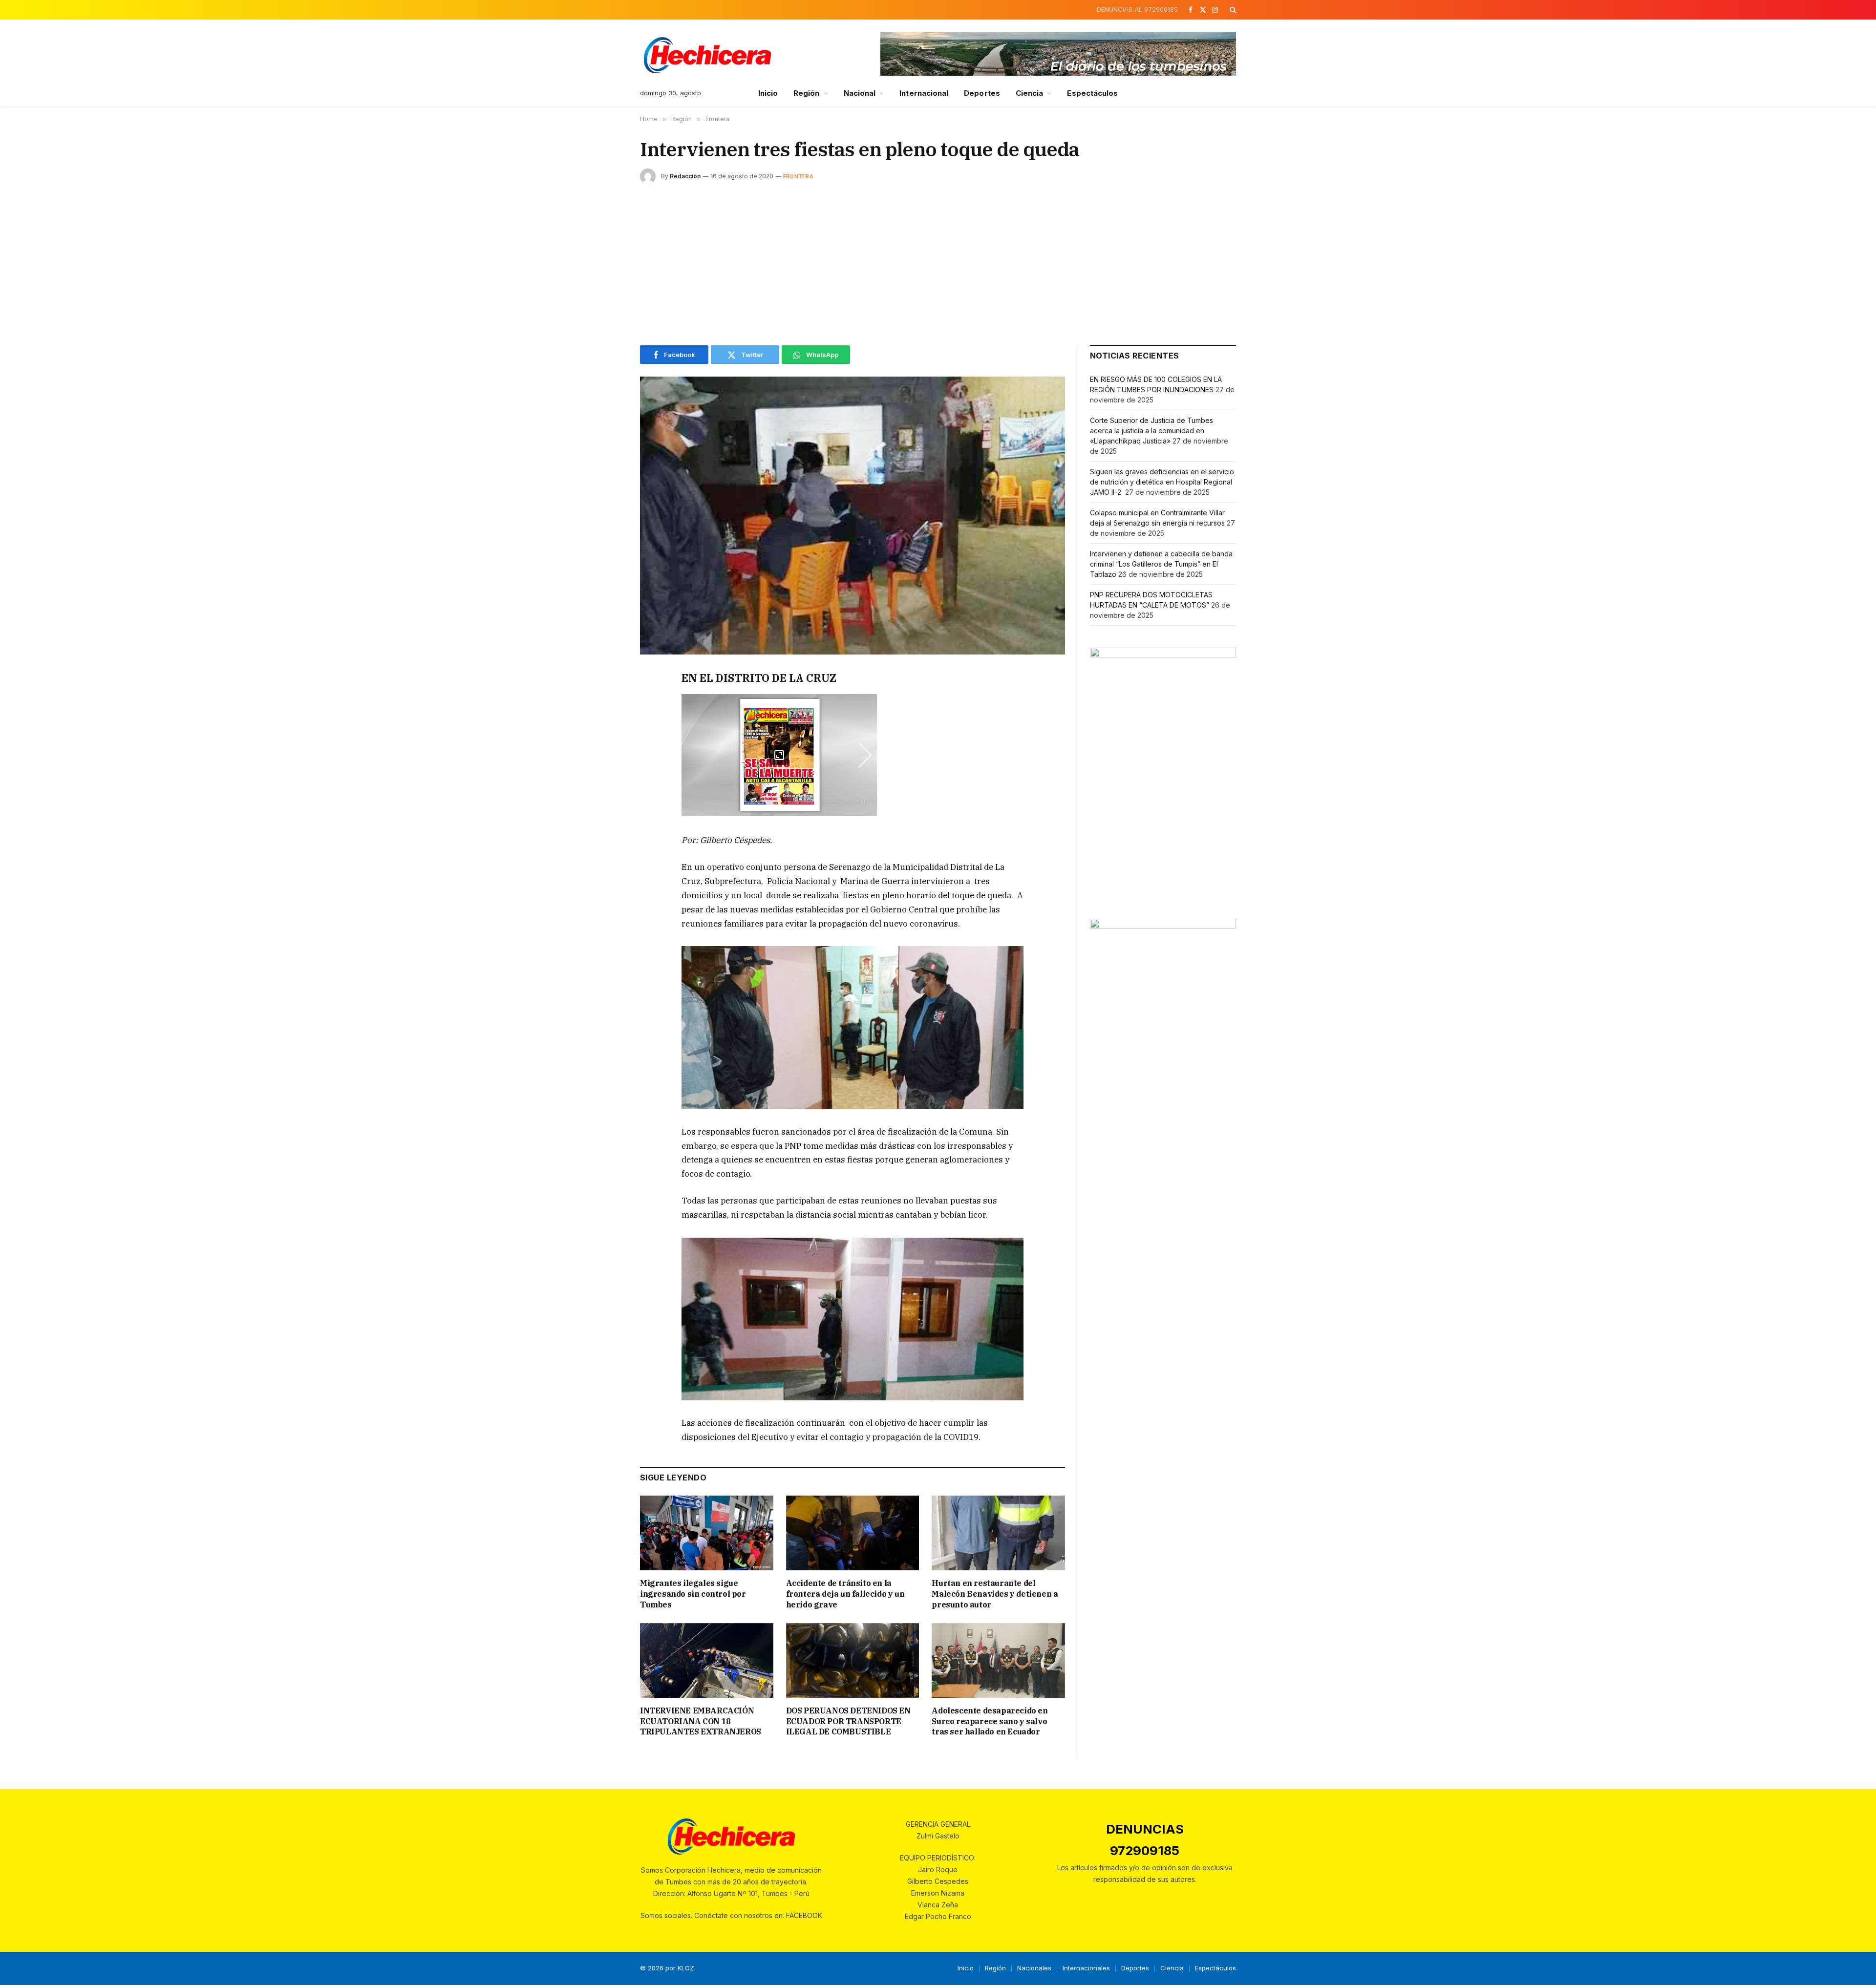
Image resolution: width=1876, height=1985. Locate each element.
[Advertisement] (938, 262)
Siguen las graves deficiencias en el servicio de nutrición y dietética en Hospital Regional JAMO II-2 (1162, 482)
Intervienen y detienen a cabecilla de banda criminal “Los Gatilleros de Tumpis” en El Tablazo (1161, 564)
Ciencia (1030, 93)
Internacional (924, 93)
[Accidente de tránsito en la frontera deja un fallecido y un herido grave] (853, 1533)
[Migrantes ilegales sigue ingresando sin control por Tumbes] (707, 1533)
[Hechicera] (707, 55)
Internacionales (1086, 1968)
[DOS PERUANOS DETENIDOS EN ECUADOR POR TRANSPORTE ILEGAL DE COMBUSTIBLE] (853, 1660)
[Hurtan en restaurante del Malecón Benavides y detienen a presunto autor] (998, 1533)
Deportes (982, 93)
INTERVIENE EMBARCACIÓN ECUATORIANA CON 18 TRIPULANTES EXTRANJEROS (701, 1721)
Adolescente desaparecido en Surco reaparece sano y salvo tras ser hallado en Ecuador (990, 1721)
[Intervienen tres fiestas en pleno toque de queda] (853, 516)
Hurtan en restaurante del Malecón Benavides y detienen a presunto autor (995, 1594)
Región (806, 93)
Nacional (860, 93)
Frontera (798, 176)
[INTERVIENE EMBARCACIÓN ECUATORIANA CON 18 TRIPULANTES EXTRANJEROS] (707, 1660)
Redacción (685, 176)
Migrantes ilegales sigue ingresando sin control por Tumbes (693, 1594)
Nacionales (1034, 1968)
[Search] (1232, 10)
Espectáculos (1092, 93)
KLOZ (686, 1968)
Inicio (768, 93)
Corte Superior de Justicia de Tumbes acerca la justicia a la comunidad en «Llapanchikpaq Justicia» (1151, 431)
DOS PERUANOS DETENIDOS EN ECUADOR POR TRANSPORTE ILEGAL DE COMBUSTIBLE (848, 1721)
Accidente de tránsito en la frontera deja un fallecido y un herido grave (845, 1594)
